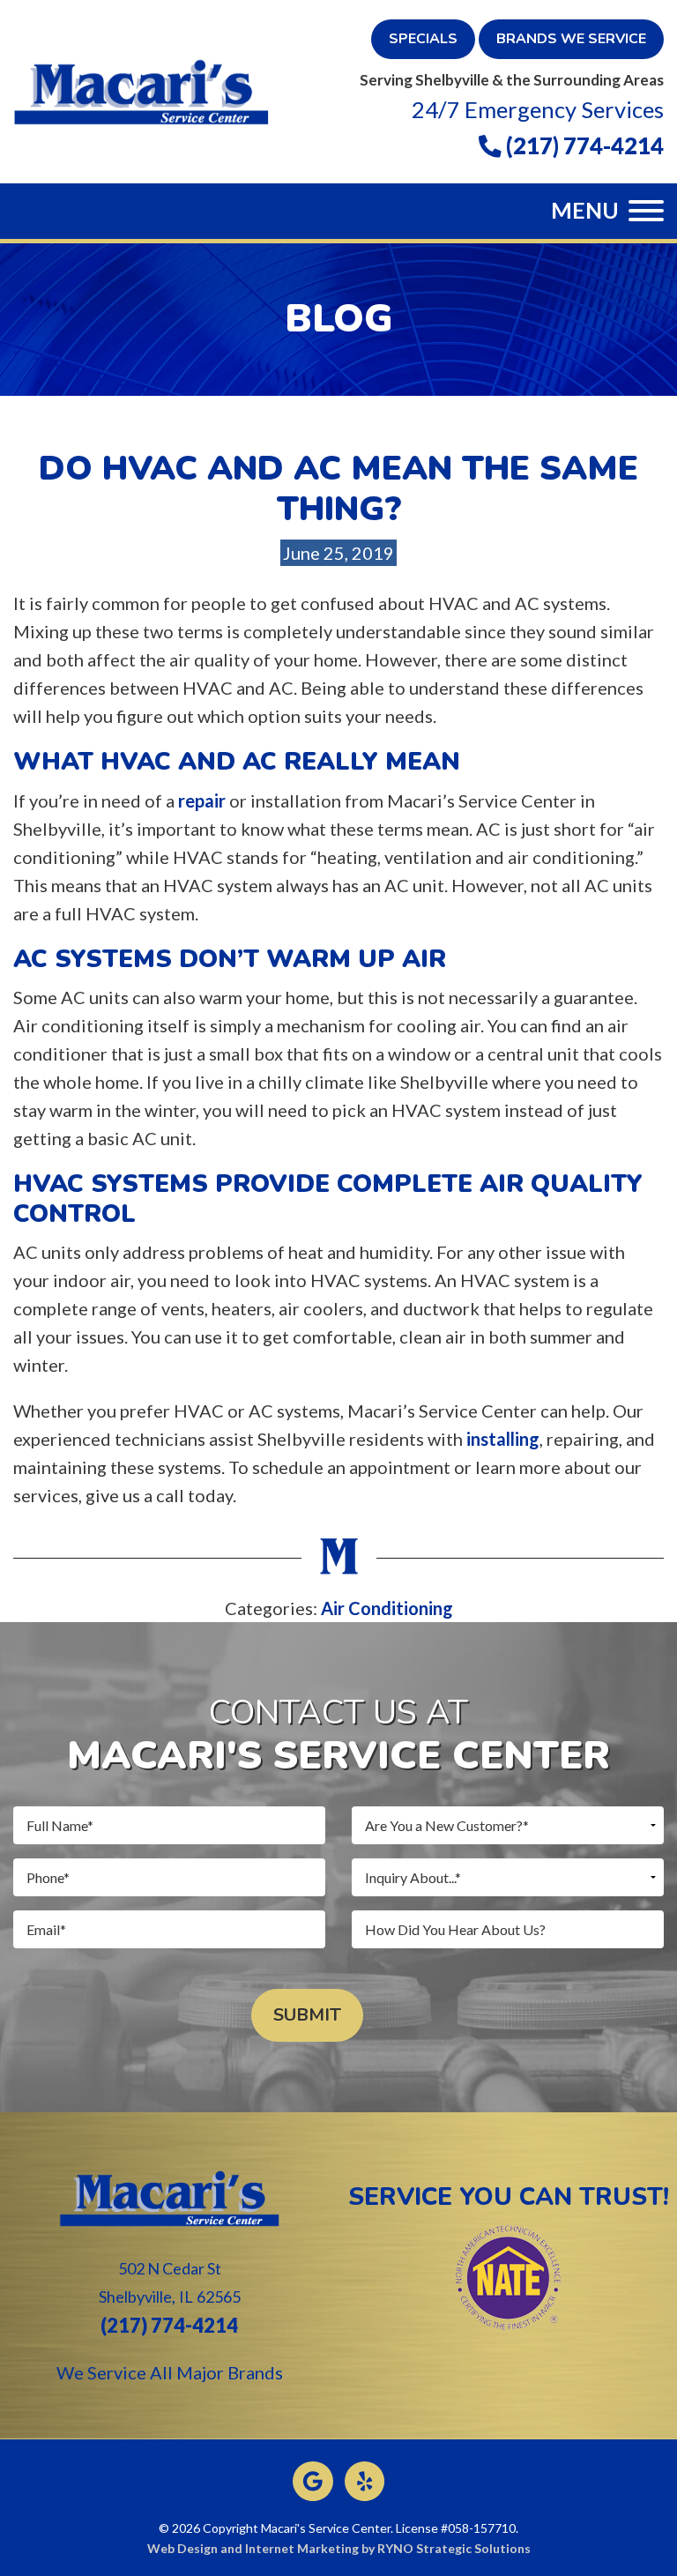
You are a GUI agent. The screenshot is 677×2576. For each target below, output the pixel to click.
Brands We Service (571, 39)
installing (503, 1439)
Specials (423, 39)
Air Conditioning (387, 1608)
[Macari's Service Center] (141, 89)
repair (202, 800)
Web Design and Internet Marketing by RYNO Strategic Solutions (339, 2548)
